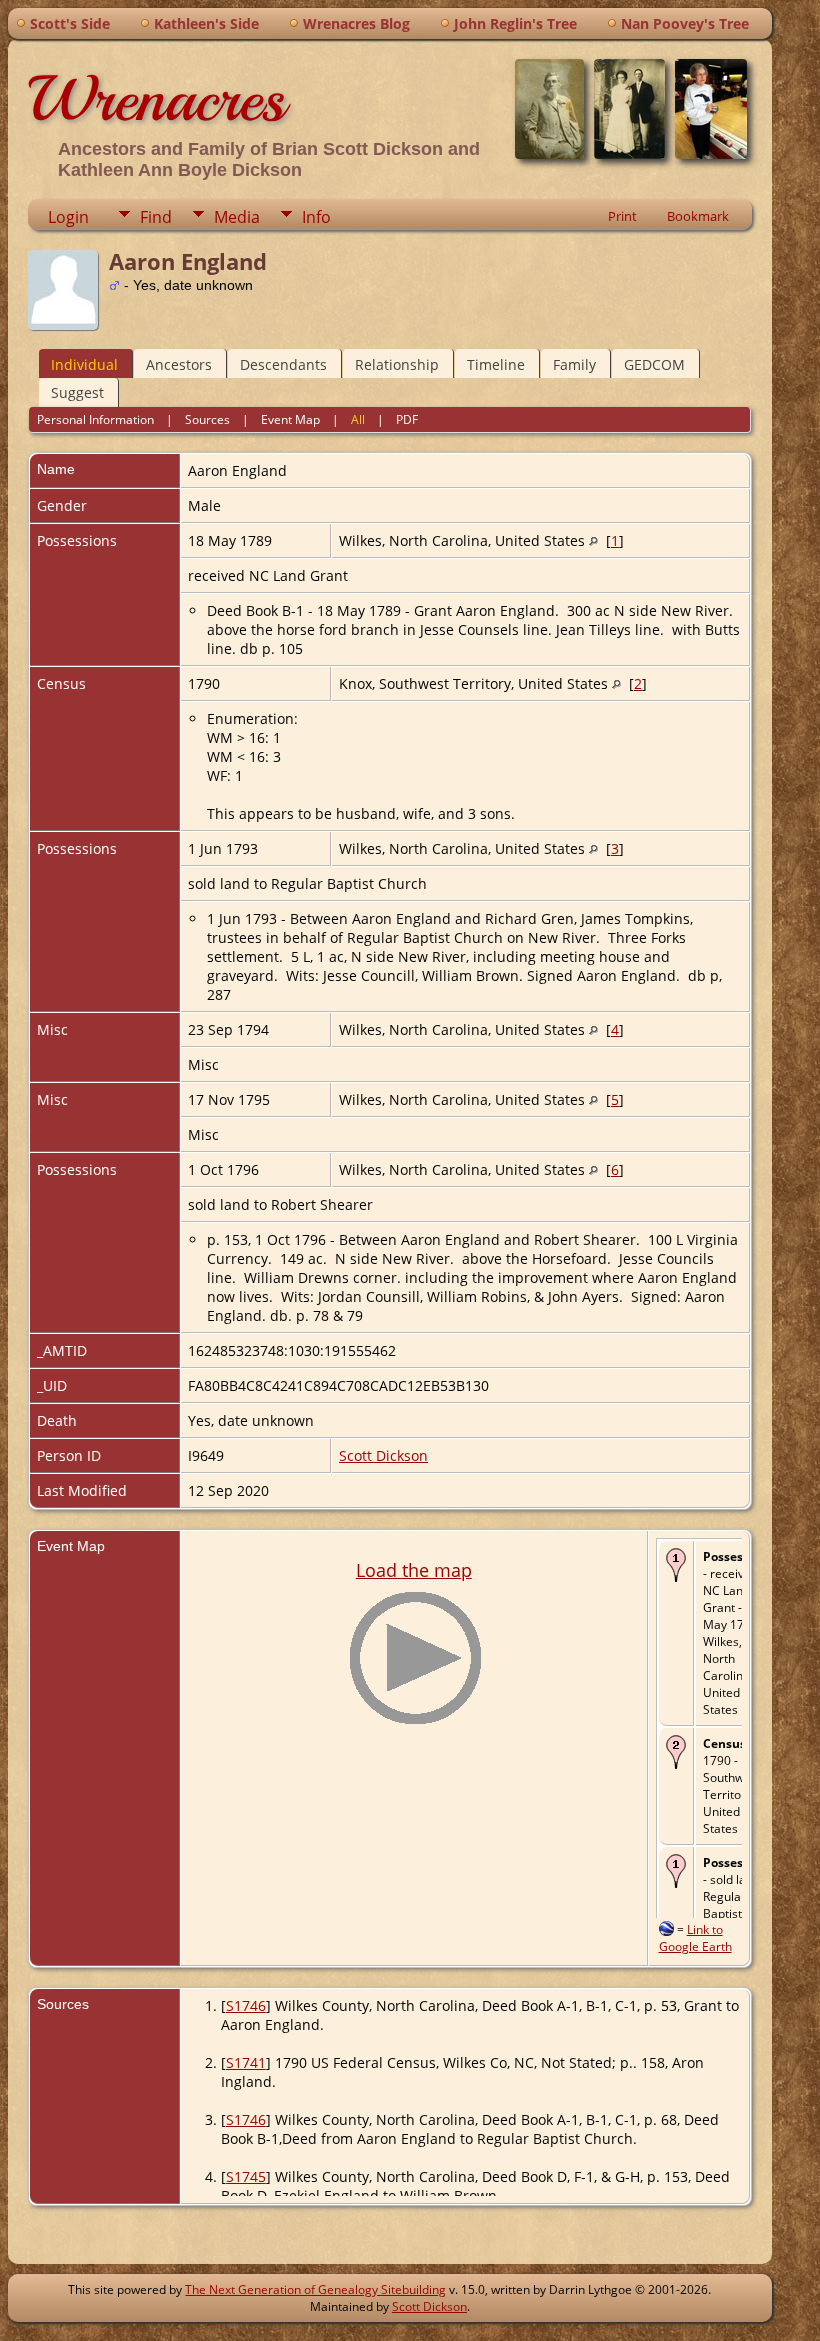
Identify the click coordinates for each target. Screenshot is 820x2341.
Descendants (283, 364)
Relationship (397, 364)
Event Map (290, 419)
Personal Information (95, 419)
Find (156, 217)
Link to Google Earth (695, 1938)
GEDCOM (654, 364)
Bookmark (698, 216)
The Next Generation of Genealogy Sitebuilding (315, 2289)
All (358, 419)
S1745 (246, 2176)
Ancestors (179, 364)
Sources (207, 419)
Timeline (496, 364)
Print (622, 216)
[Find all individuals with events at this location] (593, 540)
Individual (84, 364)
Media (237, 217)
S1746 (246, 2005)
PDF (407, 419)
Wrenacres (156, 99)
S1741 (246, 2062)
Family (574, 364)
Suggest (77, 392)
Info (316, 217)
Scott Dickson (383, 1455)
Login (68, 217)
